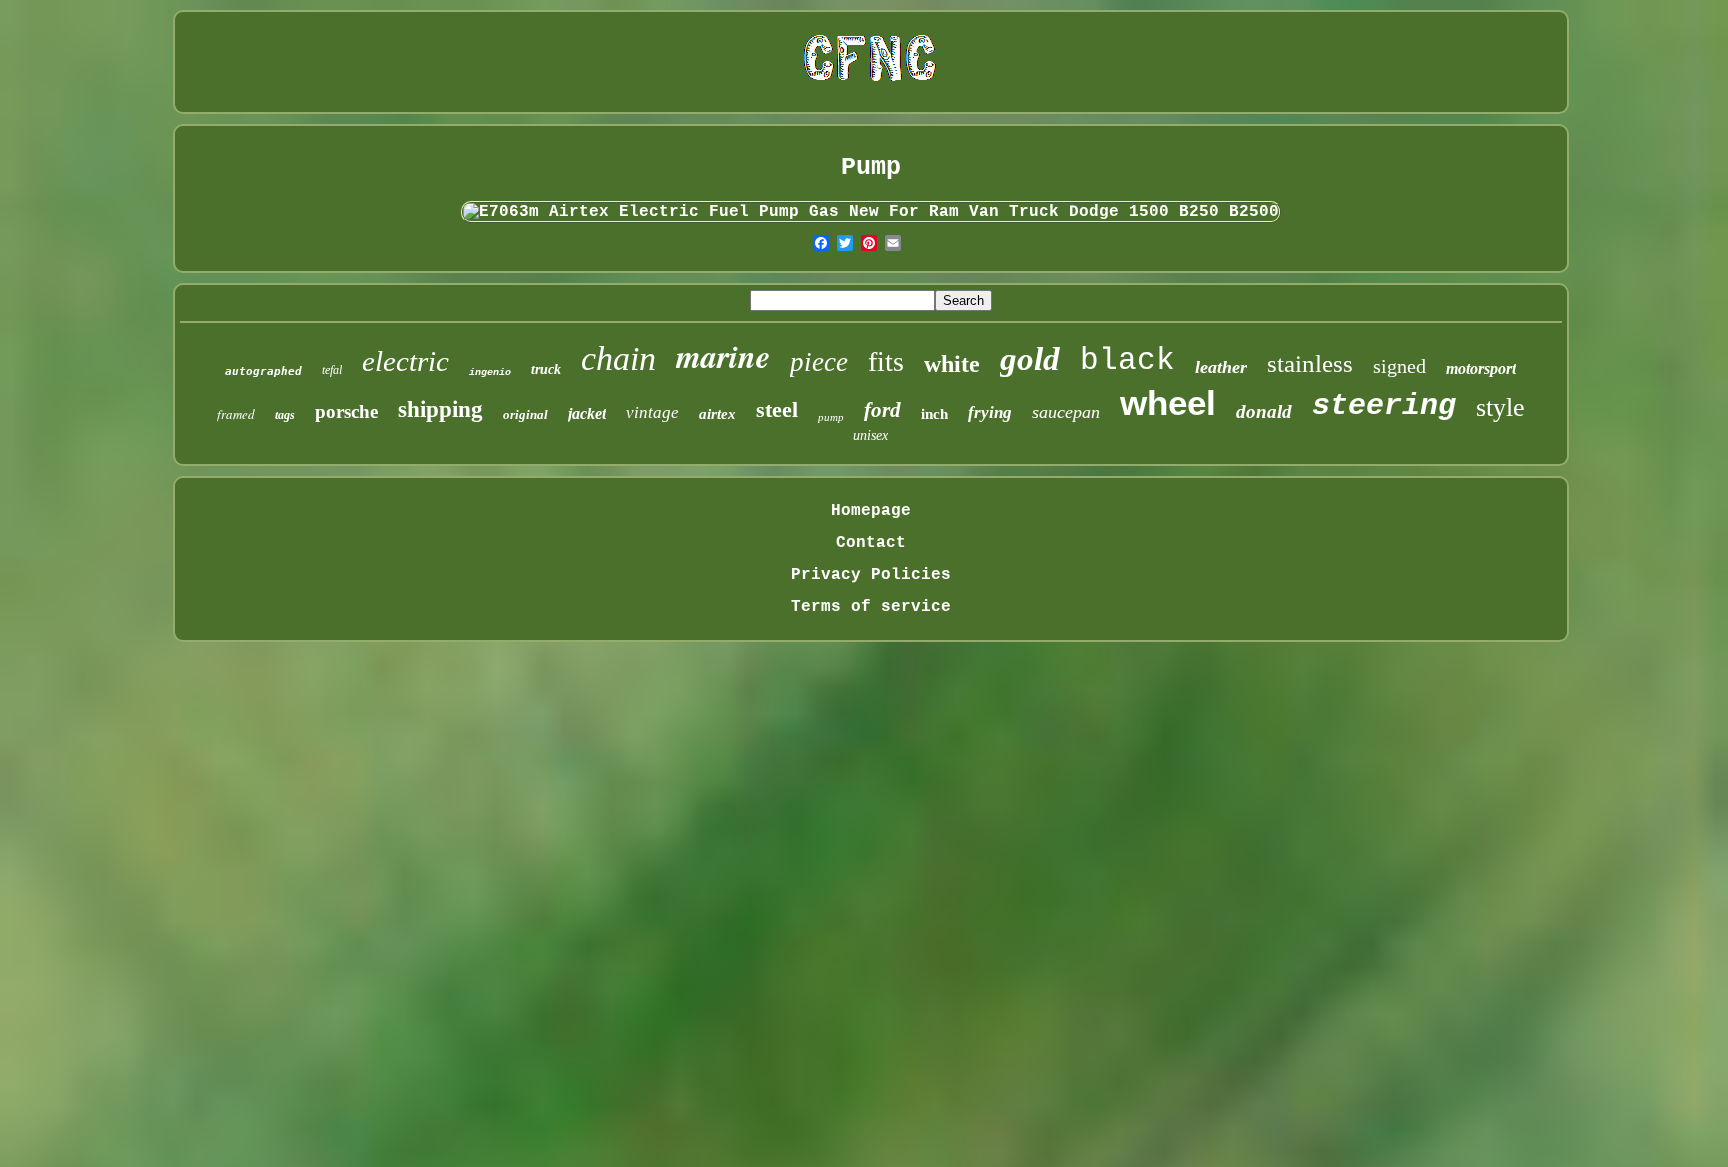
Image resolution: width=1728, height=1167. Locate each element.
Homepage (871, 511)
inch (934, 414)
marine (723, 355)
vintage (652, 412)
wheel (1168, 402)
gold (1030, 359)
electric (405, 361)
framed (236, 414)
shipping (440, 409)
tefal (332, 370)
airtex (717, 414)
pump (831, 417)
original (525, 414)
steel (777, 409)
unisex (870, 435)
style (1500, 407)
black (1127, 360)
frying (990, 412)
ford (882, 410)
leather (1221, 367)
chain (618, 358)
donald (1264, 411)
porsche (346, 411)
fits (886, 361)
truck (546, 369)
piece (819, 362)
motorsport (1481, 368)
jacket (587, 413)
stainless (1310, 363)
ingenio (490, 372)
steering (1384, 406)
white (952, 364)
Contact (871, 543)
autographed (263, 371)
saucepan (1066, 412)
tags (285, 415)
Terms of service (871, 607)
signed (1399, 366)
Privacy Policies (871, 575)
